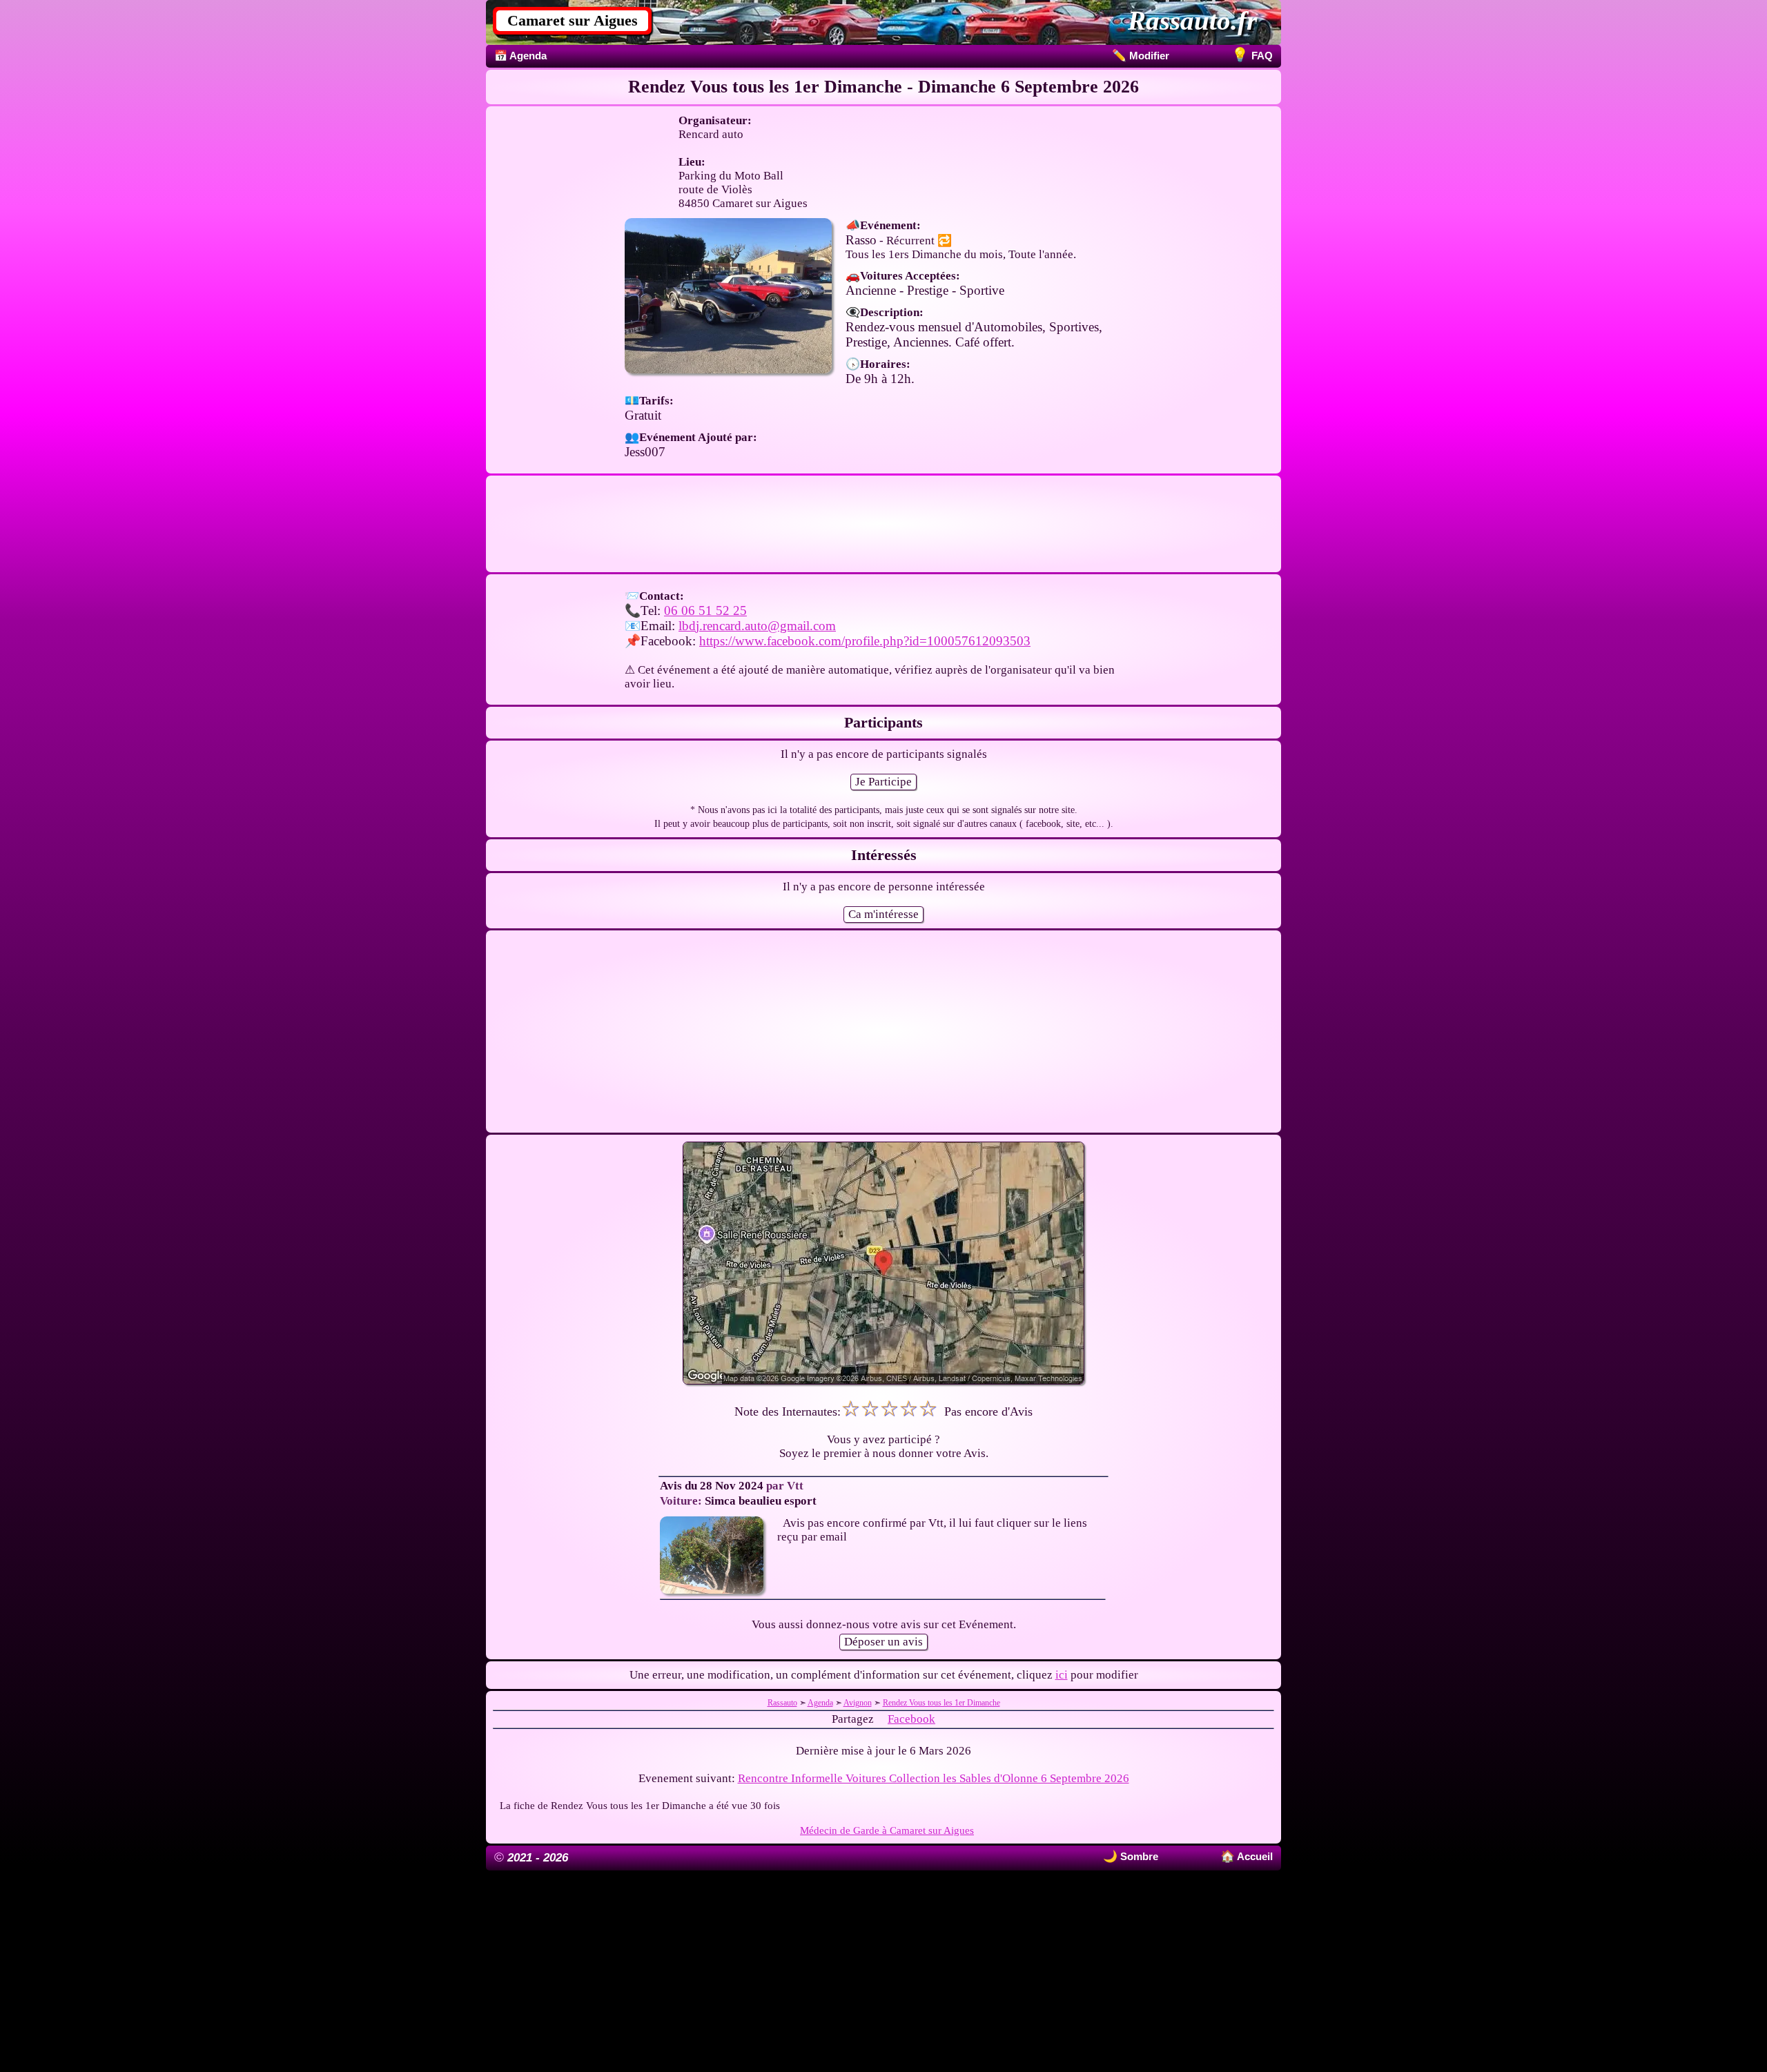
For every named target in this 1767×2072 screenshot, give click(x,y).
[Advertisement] (883, 524)
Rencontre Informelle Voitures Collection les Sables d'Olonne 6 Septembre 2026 (934, 1778)
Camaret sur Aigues (573, 20)
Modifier (1141, 56)
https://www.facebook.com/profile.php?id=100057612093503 (865, 641)
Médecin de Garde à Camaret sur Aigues (887, 1830)
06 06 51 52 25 (705, 610)
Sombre (1138, 1856)
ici (1062, 1675)
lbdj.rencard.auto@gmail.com (757, 626)
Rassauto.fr (1192, 20)
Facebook (911, 1719)
